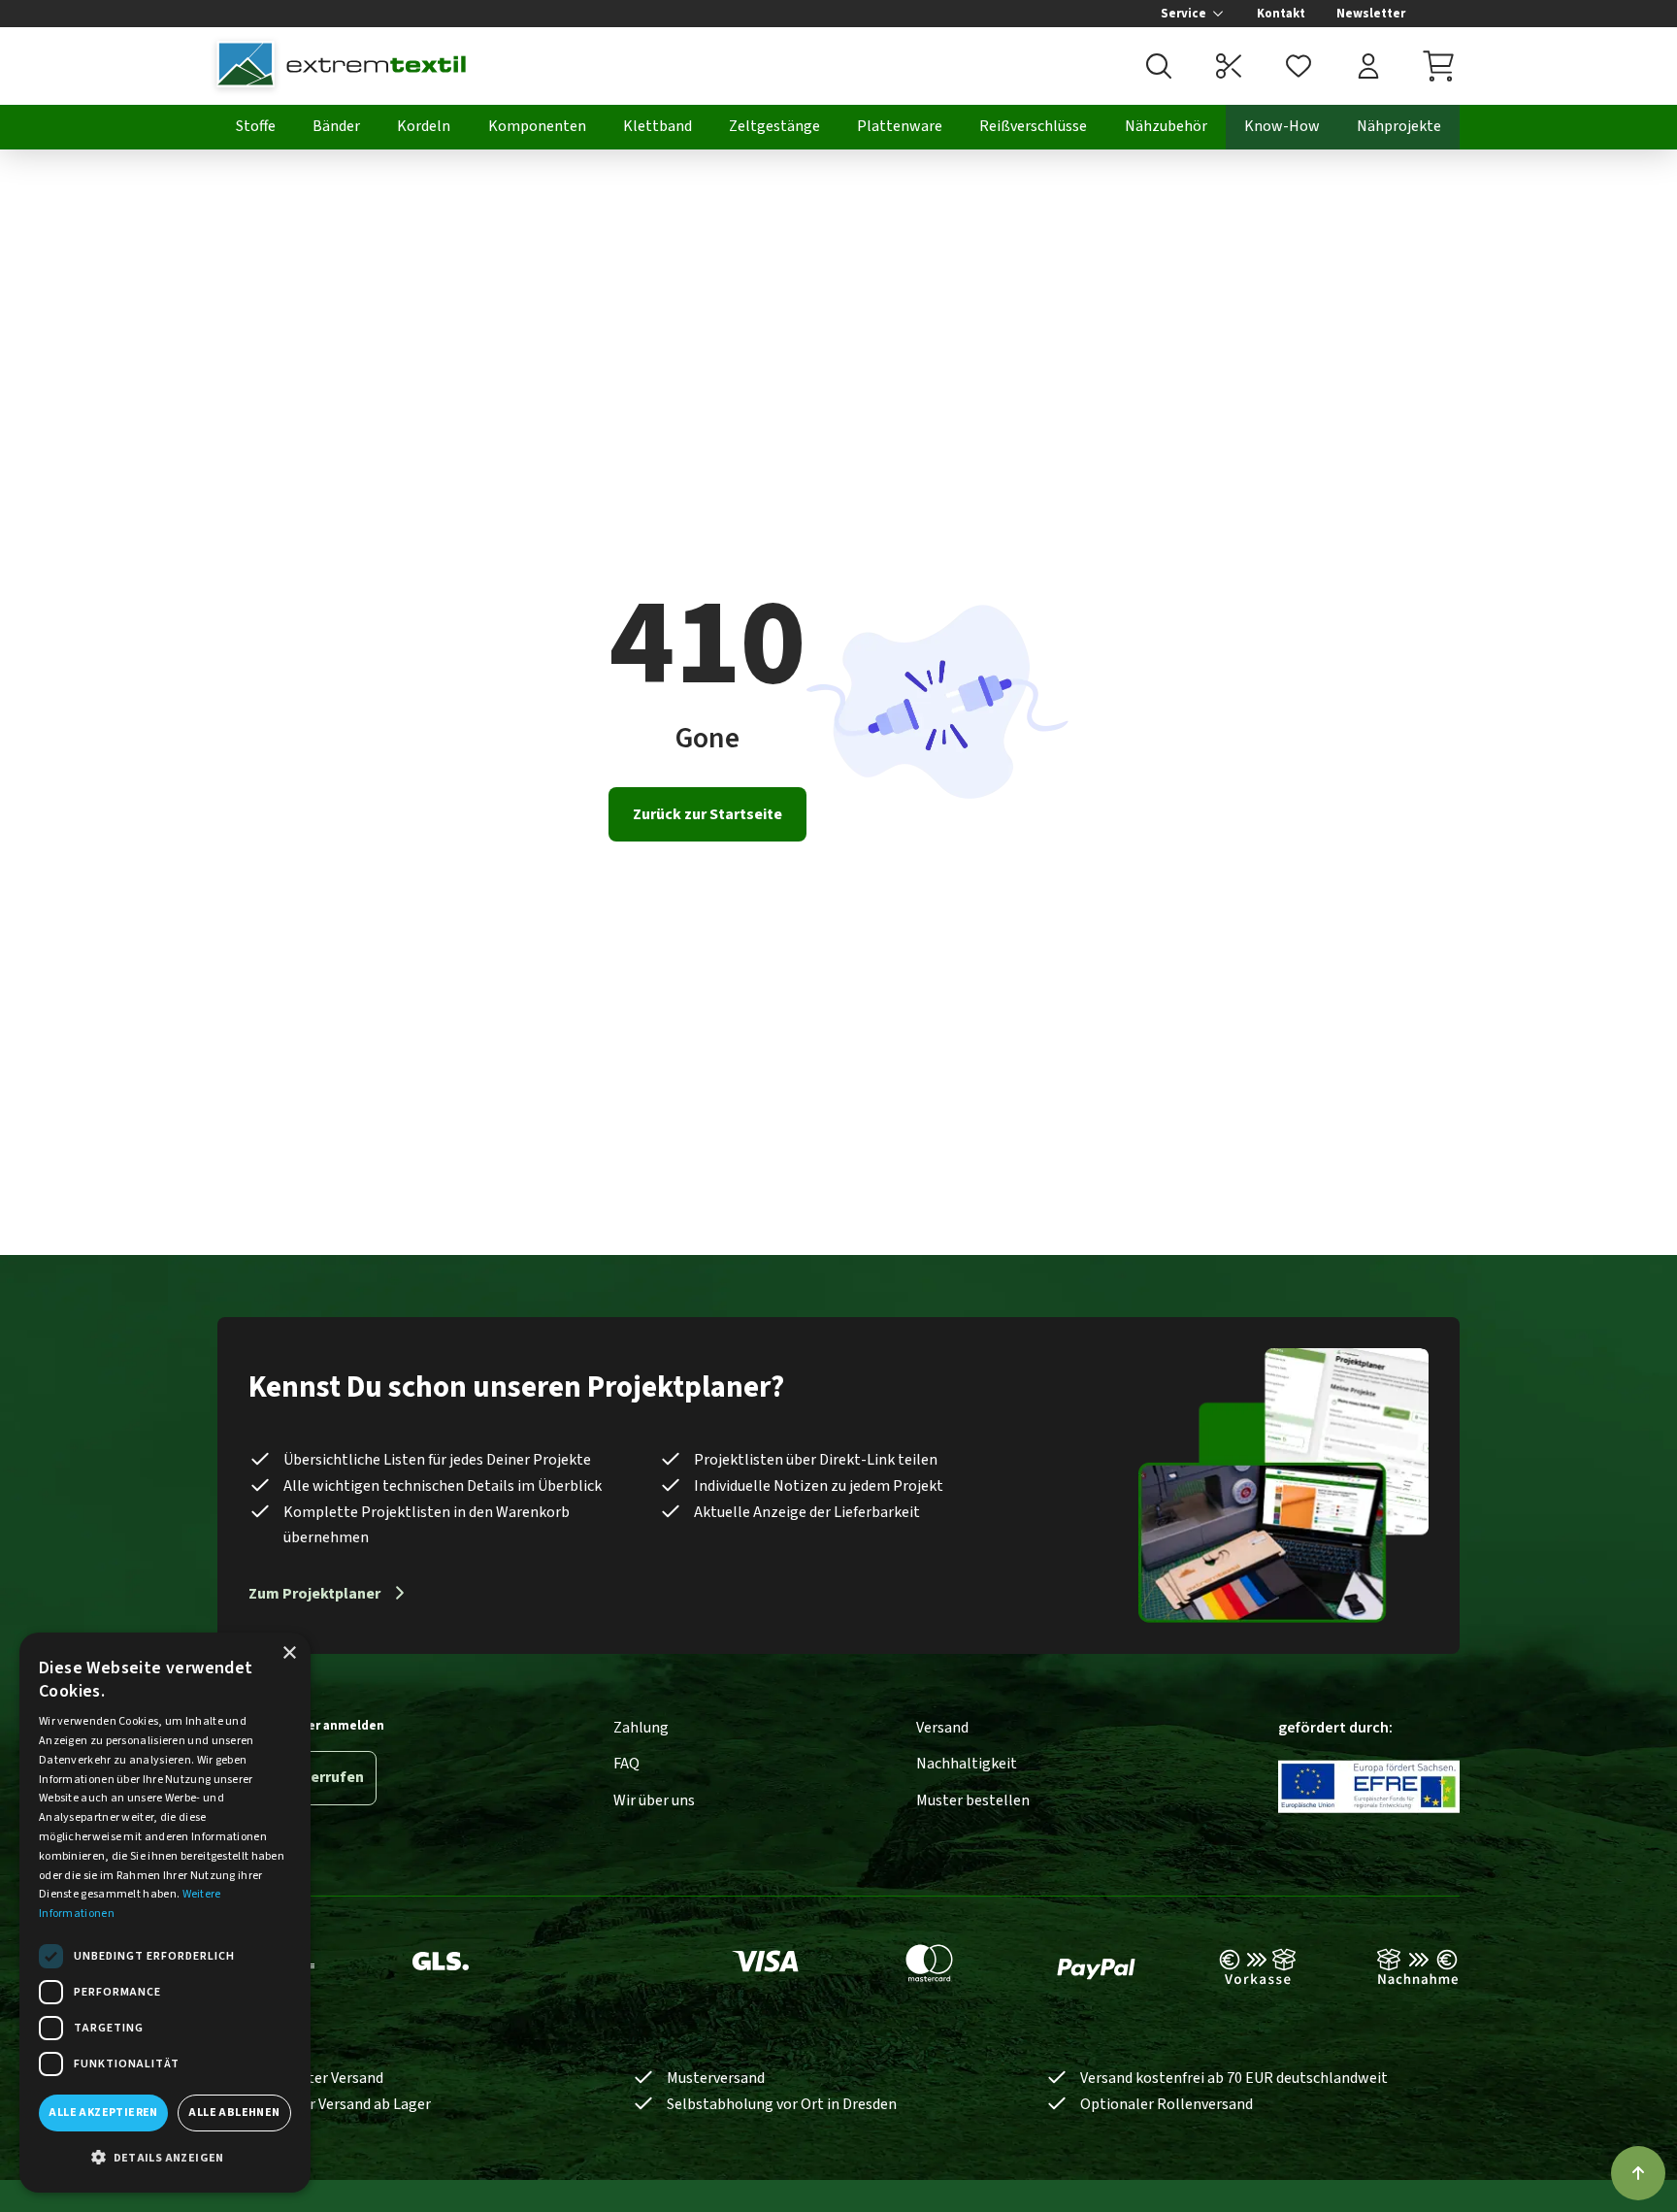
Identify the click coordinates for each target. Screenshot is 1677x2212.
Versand (942, 1728)
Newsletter (1371, 14)
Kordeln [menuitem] (424, 126)
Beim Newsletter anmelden (301, 1726)
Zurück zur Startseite (707, 814)
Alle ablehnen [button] (234, 2113)
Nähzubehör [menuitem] (1166, 126)
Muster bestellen (973, 1800)
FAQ (626, 1764)
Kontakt (1281, 14)
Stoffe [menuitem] (256, 126)
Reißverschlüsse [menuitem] (1033, 126)
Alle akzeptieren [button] (103, 2113)
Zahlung (641, 1728)
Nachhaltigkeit (967, 1764)
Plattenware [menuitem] (900, 126)
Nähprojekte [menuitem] (1399, 126)
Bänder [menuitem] (336, 126)
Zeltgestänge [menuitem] (774, 126)
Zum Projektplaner (314, 1594)
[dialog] (165, 1913)
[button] (165, 2159)
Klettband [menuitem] (658, 126)
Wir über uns (654, 1800)
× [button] (289, 1653)
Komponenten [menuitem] (537, 126)
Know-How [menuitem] (1282, 126)
